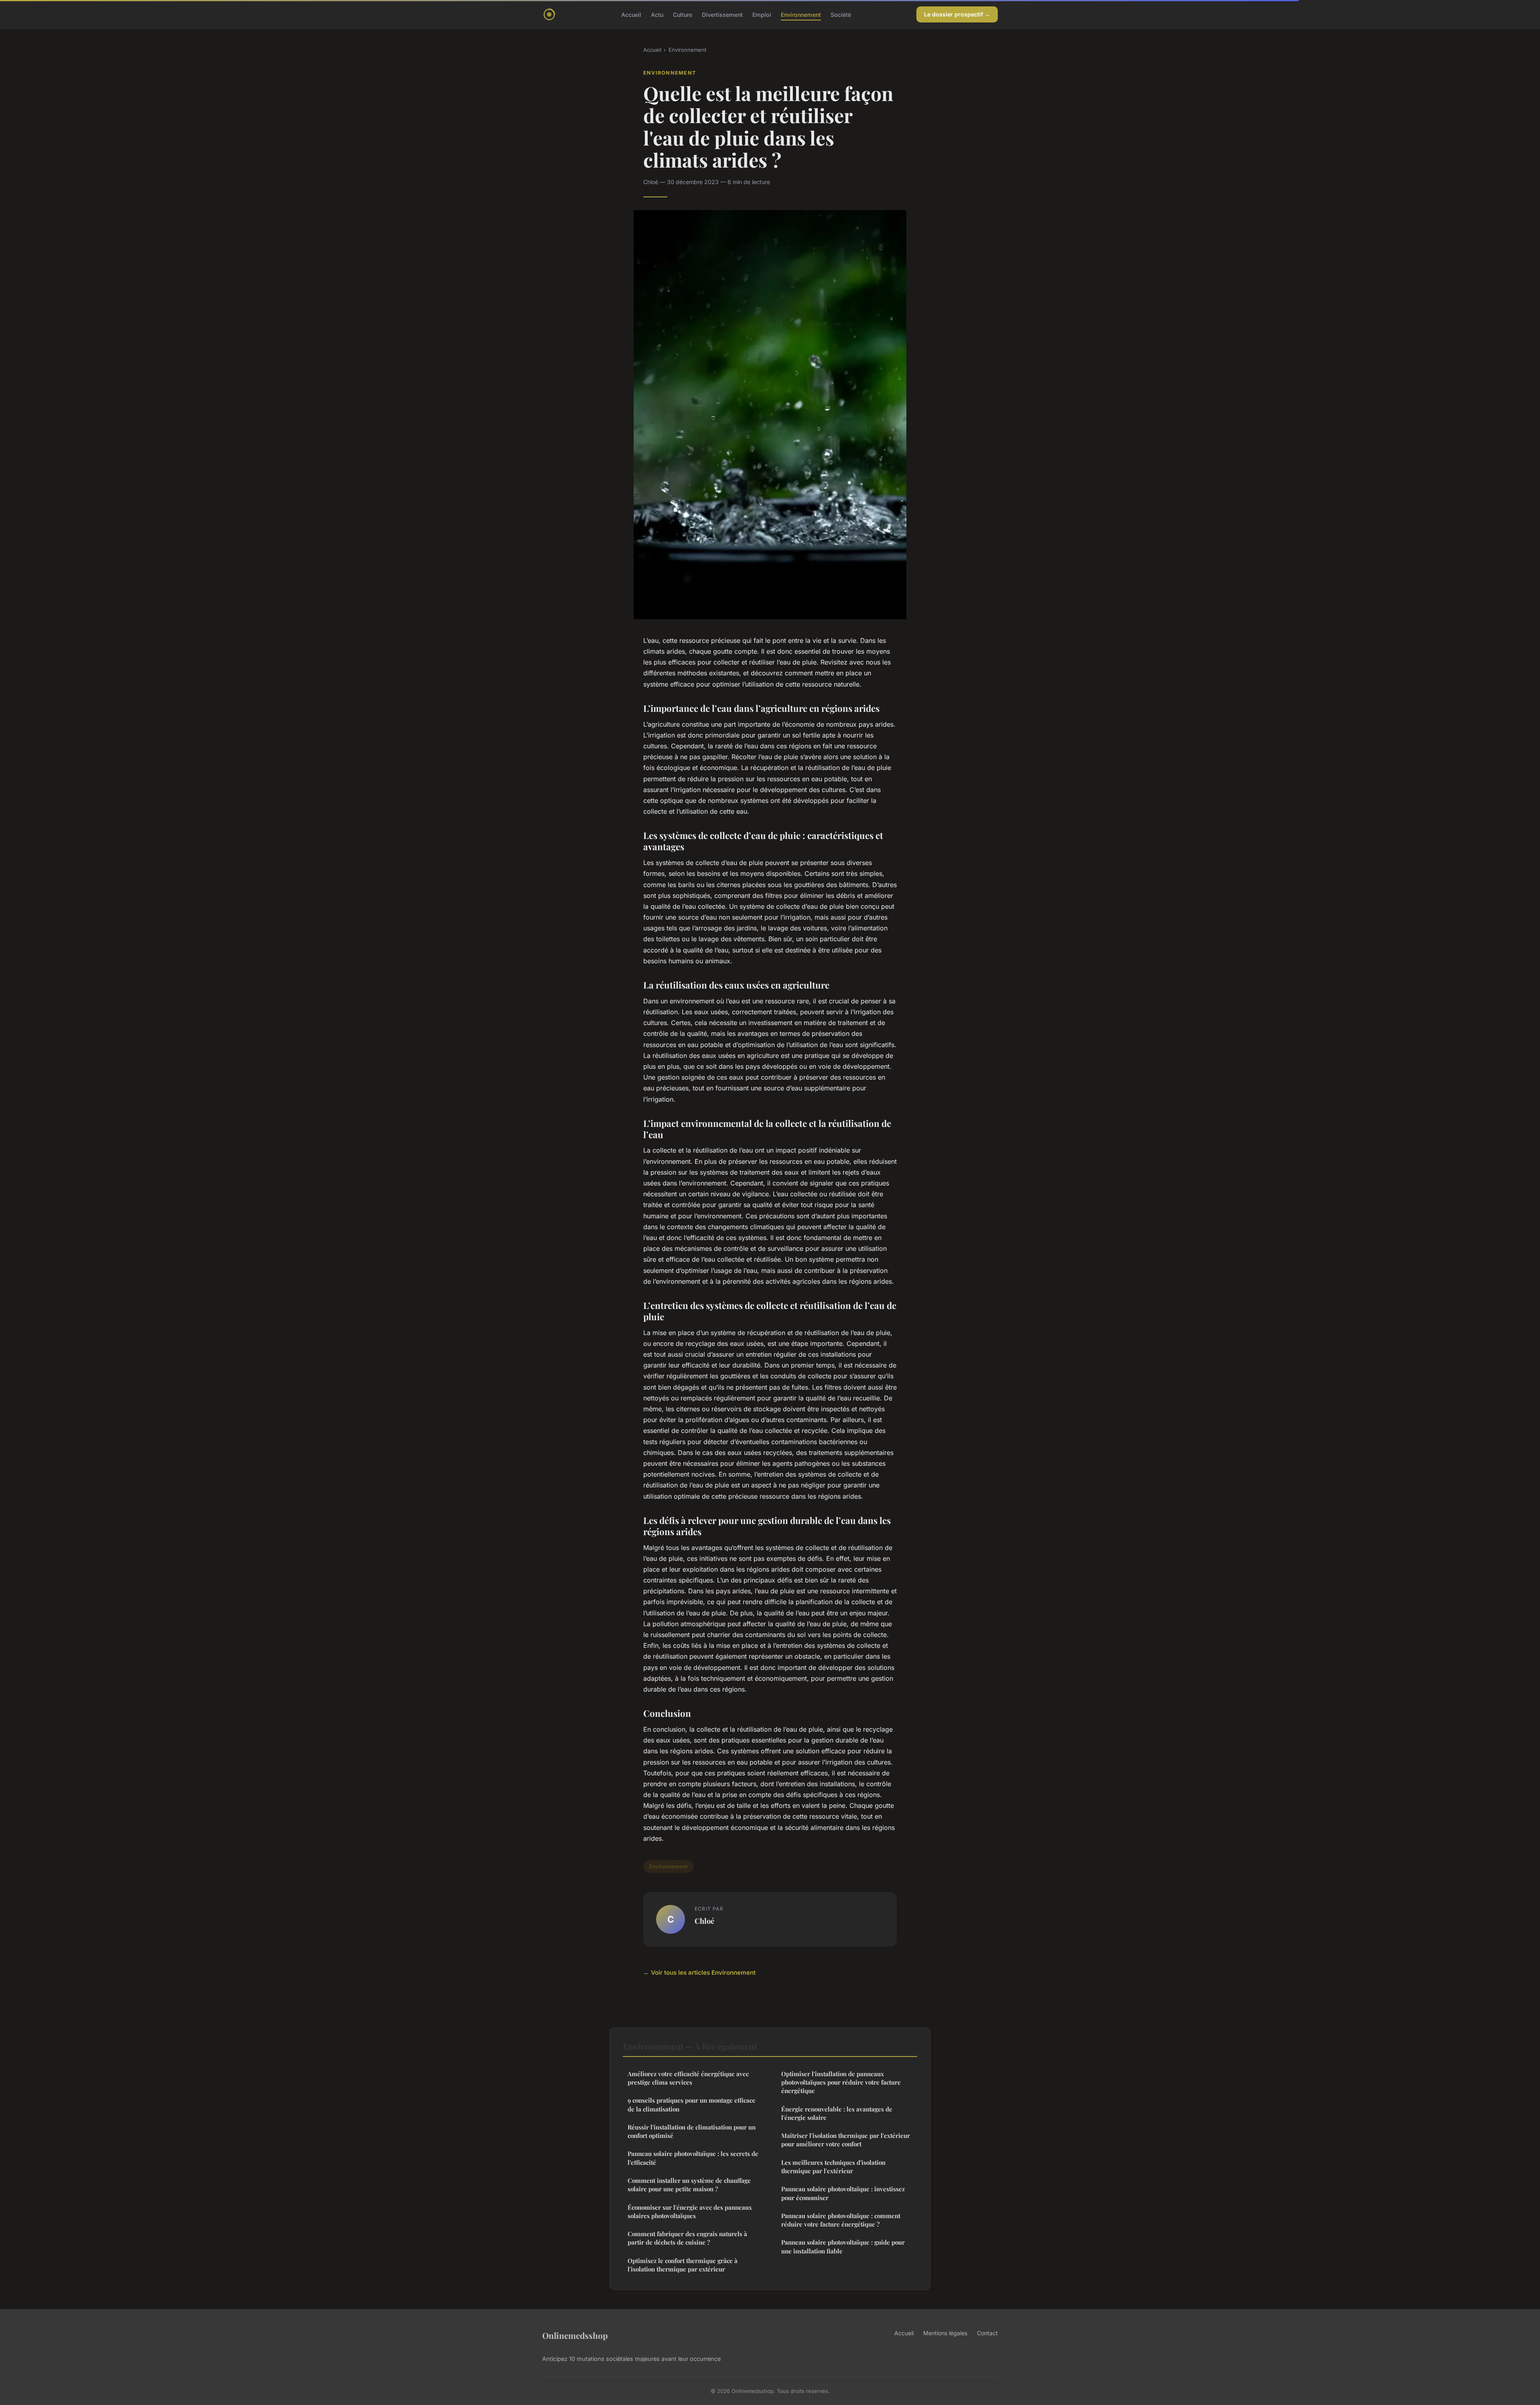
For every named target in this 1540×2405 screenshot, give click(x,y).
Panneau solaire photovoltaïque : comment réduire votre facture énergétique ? (841, 2220)
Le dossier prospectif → (957, 14)
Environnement (801, 14)
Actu (657, 14)
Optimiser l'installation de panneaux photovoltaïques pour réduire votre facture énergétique (841, 2082)
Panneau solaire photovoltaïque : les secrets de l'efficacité (693, 2158)
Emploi (762, 14)
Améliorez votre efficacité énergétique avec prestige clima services (688, 2078)
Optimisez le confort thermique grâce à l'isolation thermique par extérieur (683, 2265)
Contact (987, 2333)
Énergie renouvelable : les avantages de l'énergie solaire (837, 2113)
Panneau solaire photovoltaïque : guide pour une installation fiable (843, 2246)
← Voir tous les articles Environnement (699, 1972)
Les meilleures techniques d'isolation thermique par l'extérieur (833, 2167)
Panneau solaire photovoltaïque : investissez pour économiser (843, 2193)
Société (841, 14)
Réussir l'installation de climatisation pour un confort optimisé (692, 2131)
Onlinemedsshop (575, 2335)
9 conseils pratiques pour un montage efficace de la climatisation (692, 2104)
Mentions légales (945, 2333)
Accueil (631, 14)
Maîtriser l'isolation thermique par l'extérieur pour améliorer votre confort (846, 2140)
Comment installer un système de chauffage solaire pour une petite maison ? (689, 2185)
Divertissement (722, 14)
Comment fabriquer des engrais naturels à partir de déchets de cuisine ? (687, 2238)
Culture (683, 14)
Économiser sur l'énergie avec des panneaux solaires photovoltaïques (690, 2212)
